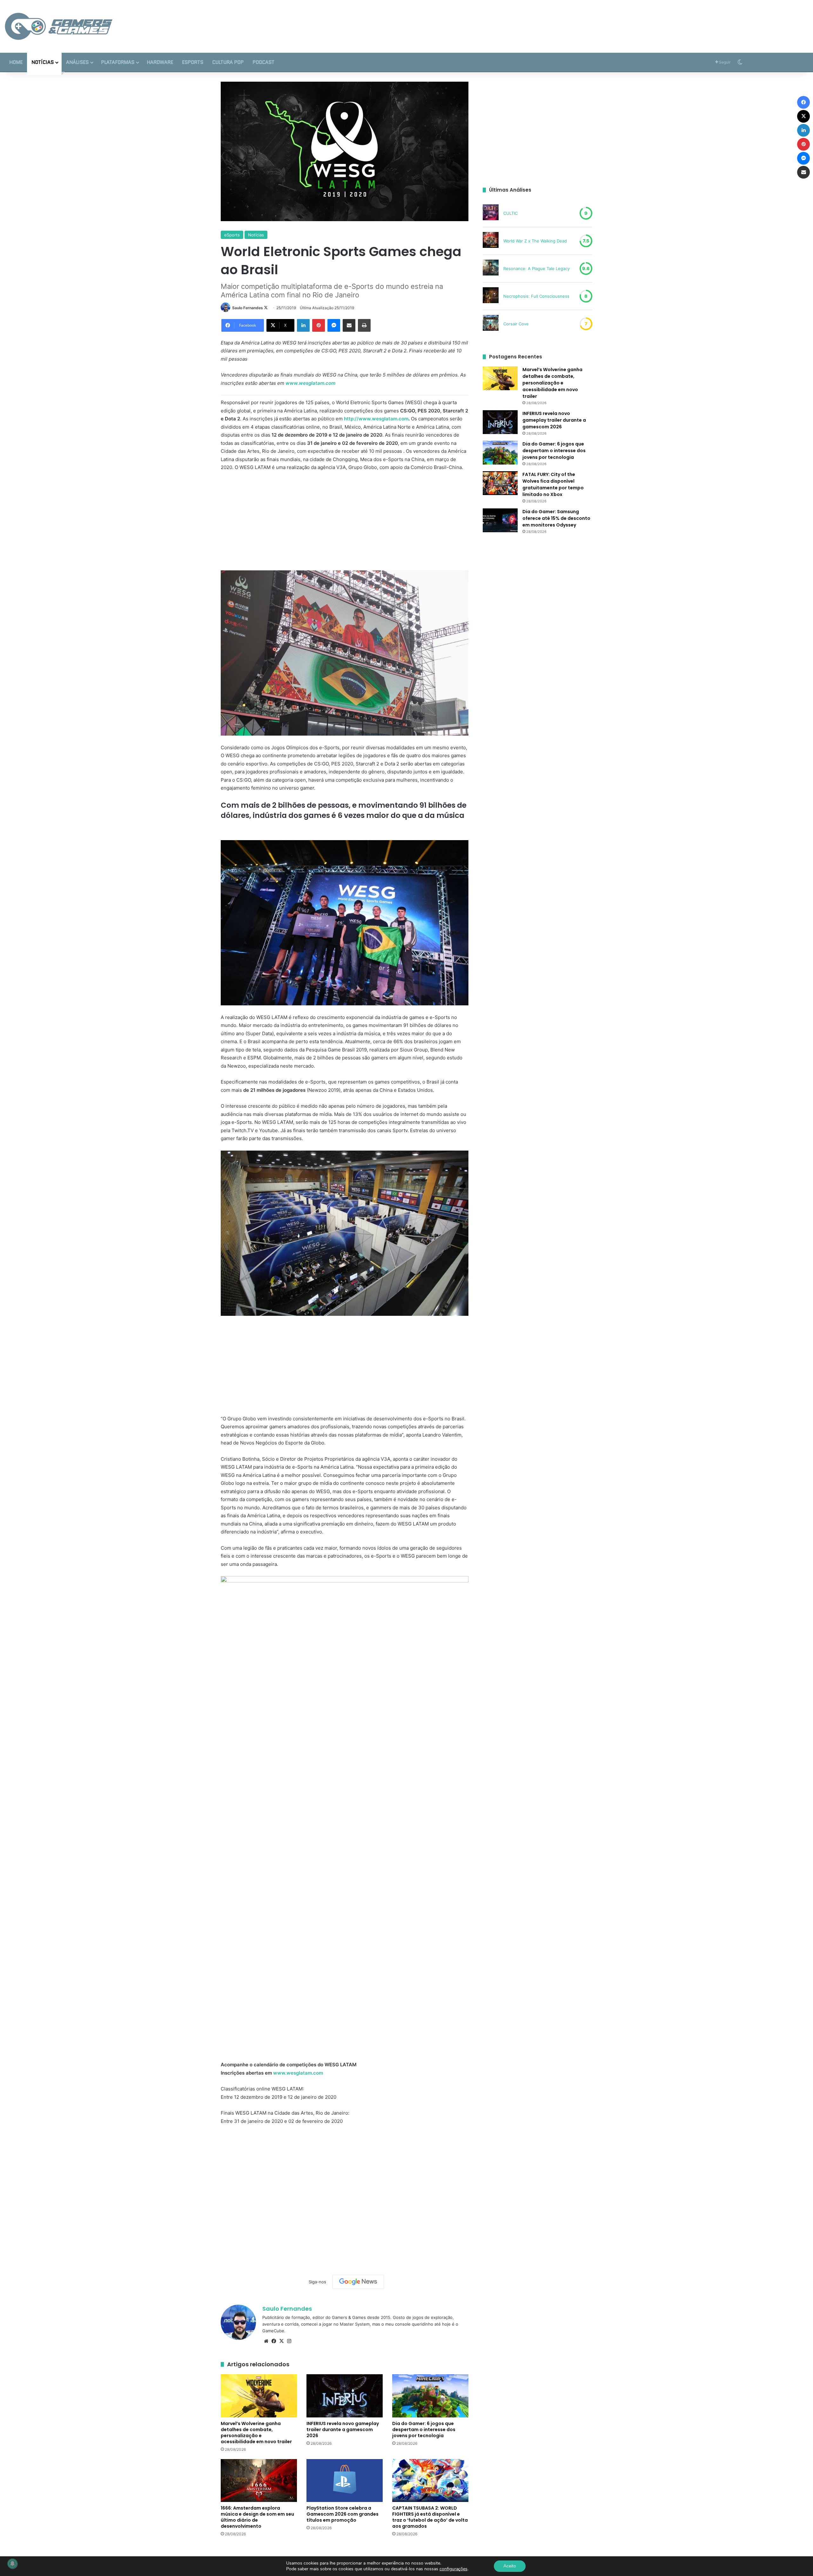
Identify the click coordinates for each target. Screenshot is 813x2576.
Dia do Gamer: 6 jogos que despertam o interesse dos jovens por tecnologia (424, 2430)
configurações (454, 2569)
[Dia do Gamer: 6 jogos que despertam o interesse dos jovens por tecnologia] (430, 2396)
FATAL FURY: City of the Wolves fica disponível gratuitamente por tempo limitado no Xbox (553, 484)
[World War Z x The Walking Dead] (491, 241)
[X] (281, 2341)
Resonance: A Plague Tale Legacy (537, 268)
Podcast (263, 62)
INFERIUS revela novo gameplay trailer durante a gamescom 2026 (343, 2430)
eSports (193, 62)
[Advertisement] (542, 21)
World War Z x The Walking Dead (535, 241)
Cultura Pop (228, 62)
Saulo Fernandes (248, 308)
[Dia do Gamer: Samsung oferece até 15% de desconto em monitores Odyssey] (500, 520)
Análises (77, 62)
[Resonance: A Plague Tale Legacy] (491, 268)
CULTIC (511, 213)
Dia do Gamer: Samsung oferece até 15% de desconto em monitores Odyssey (556, 518)
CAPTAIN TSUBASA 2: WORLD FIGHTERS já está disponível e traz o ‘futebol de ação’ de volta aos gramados (430, 2517)
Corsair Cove (516, 324)
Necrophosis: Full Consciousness (536, 296)
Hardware (160, 62)
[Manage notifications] (12, 2564)
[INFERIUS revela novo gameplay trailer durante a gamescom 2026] (345, 2396)
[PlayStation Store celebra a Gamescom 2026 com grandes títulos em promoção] (345, 2481)
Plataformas (118, 62)
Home (16, 62)
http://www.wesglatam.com (376, 419)
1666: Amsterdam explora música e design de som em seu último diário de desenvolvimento (257, 2517)
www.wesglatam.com (310, 383)
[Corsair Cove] (491, 324)
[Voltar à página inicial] (59, 26)
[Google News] (358, 2282)
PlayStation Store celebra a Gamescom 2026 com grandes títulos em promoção (343, 2514)
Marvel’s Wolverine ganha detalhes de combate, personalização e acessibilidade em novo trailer (256, 2433)
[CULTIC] (491, 213)
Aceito (510, 2566)
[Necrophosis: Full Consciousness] (491, 296)
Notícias (43, 62)
